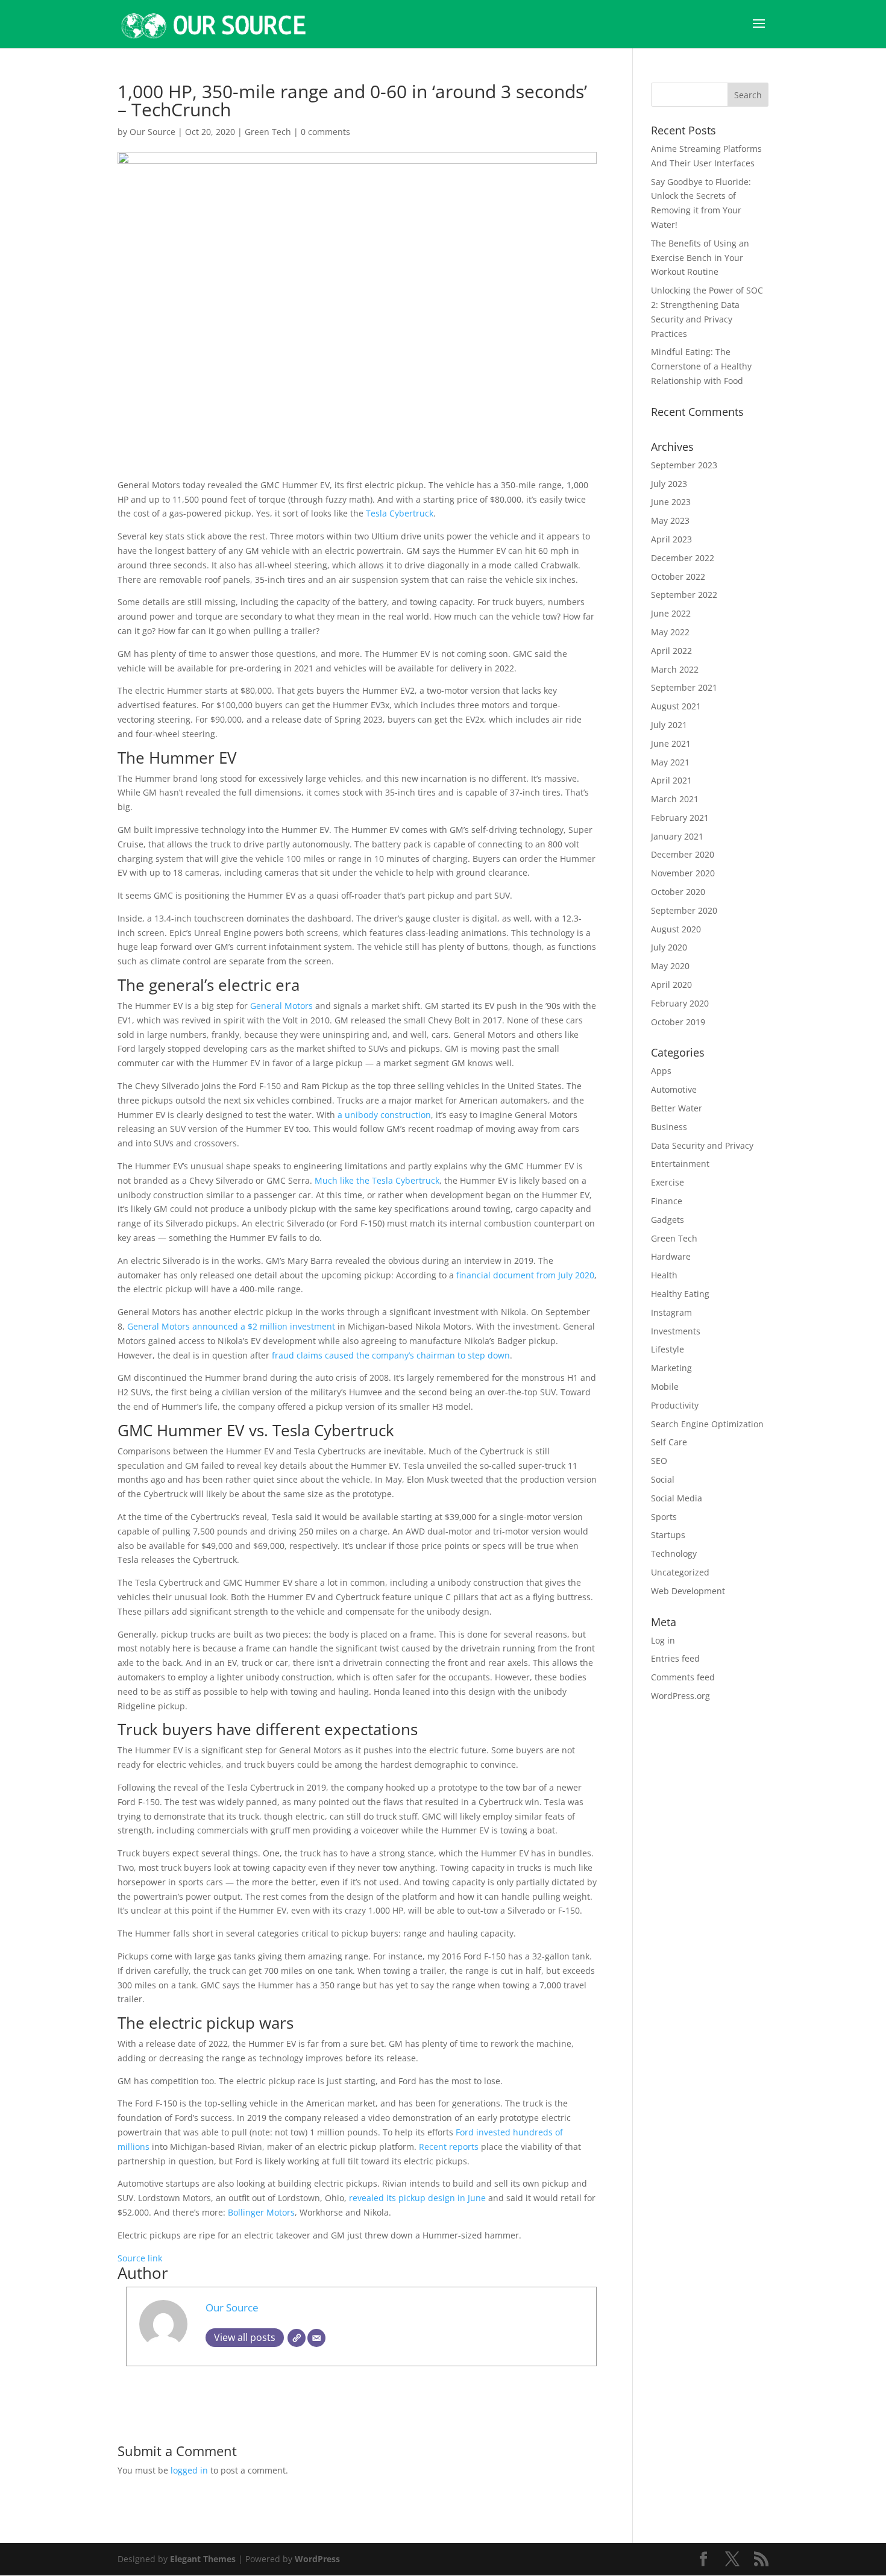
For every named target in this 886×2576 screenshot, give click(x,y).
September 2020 (684, 910)
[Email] (316, 2338)
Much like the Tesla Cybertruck (377, 1180)
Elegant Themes (203, 2559)
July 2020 (669, 947)
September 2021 (684, 687)
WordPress (317, 2559)
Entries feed (675, 1658)
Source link (140, 2258)
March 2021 (675, 799)
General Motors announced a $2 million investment (231, 1326)
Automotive (674, 1089)
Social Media (677, 1498)
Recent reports (449, 2147)
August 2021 (676, 706)
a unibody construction (384, 1115)
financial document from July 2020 (525, 1275)
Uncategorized (680, 1572)
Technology (674, 1553)
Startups (668, 1535)
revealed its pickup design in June (417, 2198)
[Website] (297, 2338)
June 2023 (671, 502)
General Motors (283, 1006)
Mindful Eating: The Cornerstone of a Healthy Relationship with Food (701, 366)
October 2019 (678, 1022)
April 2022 (671, 651)
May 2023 (670, 520)
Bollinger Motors (261, 2212)
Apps (661, 1071)
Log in (663, 1640)
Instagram (671, 1312)
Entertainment (680, 1164)
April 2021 (671, 780)
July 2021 (669, 725)
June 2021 (671, 743)
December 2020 (683, 854)
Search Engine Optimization (707, 1424)
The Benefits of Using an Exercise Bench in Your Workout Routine (700, 258)
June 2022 (671, 613)
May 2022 (670, 632)
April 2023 (671, 539)
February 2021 (680, 818)
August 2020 (676, 929)
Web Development (688, 1591)
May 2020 (670, 966)
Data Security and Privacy (702, 1145)
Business (669, 1127)
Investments (676, 1331)
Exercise (668, 1182)
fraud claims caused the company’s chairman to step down (391, 1355)
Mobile (665, 1387)
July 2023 (669, 484)
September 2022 (684, 595)
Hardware (671, 1256)
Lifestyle (668, 1349)
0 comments (325, 132)
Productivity (675, 1405)
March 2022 (675, 669)
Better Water (677, 1108)
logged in (189, 2470)
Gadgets (668, 1220)
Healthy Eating (680, 1294)
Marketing (671, 1368)
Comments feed (683, 1677)
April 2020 (671, 985)
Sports (664, 1517)
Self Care (669, 1442)
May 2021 (670, 762)
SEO (659, 1461)
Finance (667, 1201)
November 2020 (683, 873)
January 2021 (677, 836)
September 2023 (684, 465)
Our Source (152, 132)
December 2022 (683, 558)
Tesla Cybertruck (400, 513)
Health (664, 1275)
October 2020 (678, 892)
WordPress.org (680, 1696)
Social (663, 1479)
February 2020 (680, 1003)
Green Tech (268, 132)
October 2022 (678, 576)
